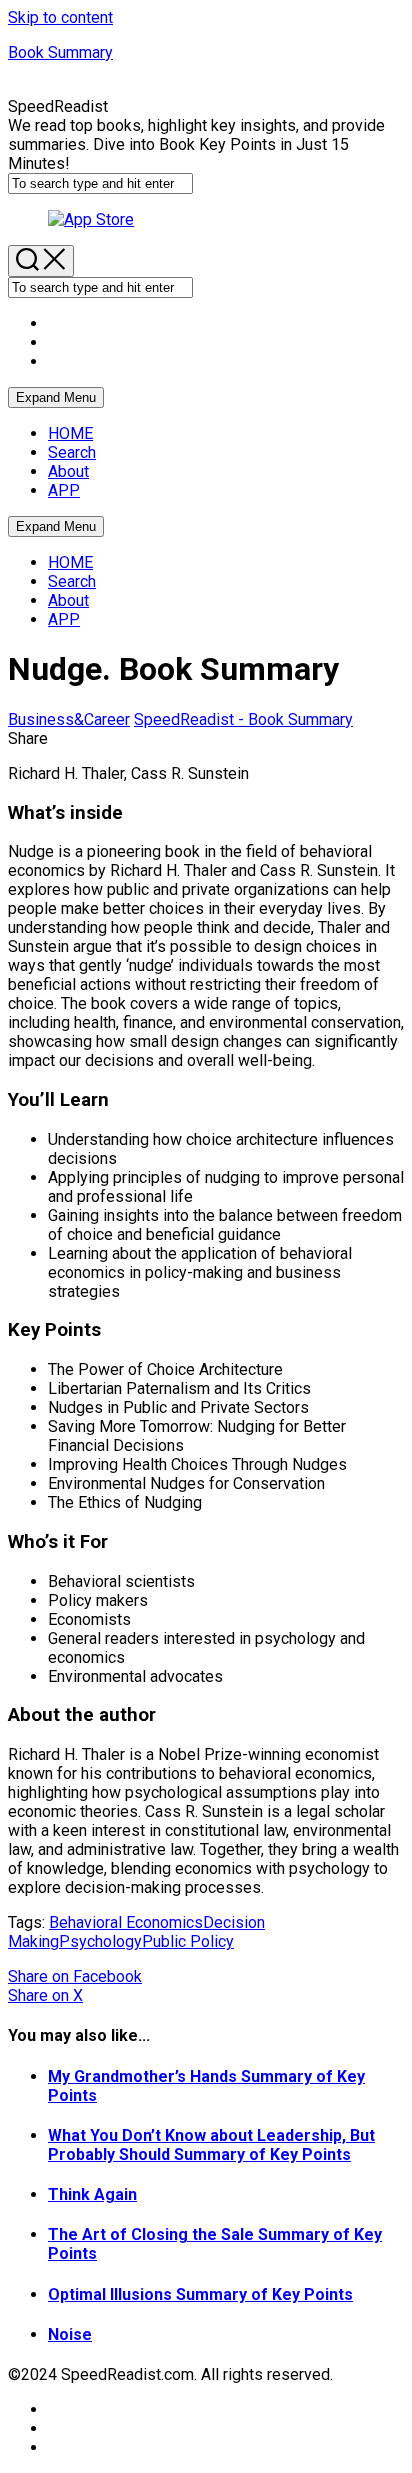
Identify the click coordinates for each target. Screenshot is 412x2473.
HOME (70, 433)
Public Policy (188, 1941)
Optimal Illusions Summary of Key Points (200, 2294)
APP (64, 490)
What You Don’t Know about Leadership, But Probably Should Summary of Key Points (211, 2145)
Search (72, 452)
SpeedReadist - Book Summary (243, 719)
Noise (70, 2334)
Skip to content (60, 17)
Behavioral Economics (126, 1922)
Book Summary (60, 52)
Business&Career (69, 719)
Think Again (92, 2194)
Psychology (100, 1941)
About (68, 471)
